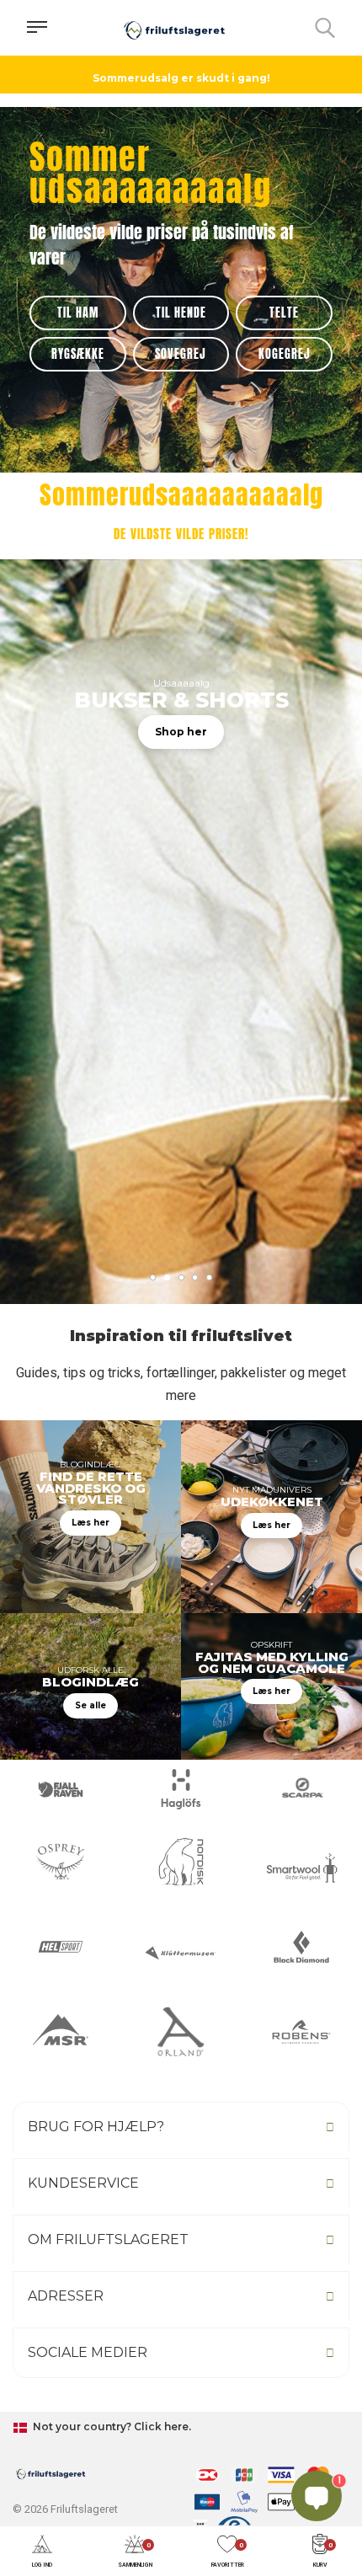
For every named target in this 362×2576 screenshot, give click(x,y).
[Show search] (325, 28)
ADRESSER (66, 2296)
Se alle (90, 1705)
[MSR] (60, 2032)
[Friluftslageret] (174, 28)
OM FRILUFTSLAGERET (108, 2239)
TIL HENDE (181, 313)
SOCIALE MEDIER (88, 2352)
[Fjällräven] (60, 1789)
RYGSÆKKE (78, 354)
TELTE (284, 313)
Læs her (90, 1523)
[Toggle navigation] (37, 28)
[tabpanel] (181, 1010)
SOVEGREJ (181, 354)
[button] (42, 2552)
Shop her (181, 732)
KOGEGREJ (285, 354)
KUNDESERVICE (83, 2183)
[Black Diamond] (302, 1947)
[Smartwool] (302, 1868)
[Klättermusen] (181, 1953)
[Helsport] (60, 1947)
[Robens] (302, 2032)
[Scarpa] (302, 1789)
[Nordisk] (181, 1862)
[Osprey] (60, 1862)
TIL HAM (78, 313)
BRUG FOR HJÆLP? (96, 2127)
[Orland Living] (181, 2032)
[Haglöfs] (181, 1789)
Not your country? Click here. (111, 2426)
